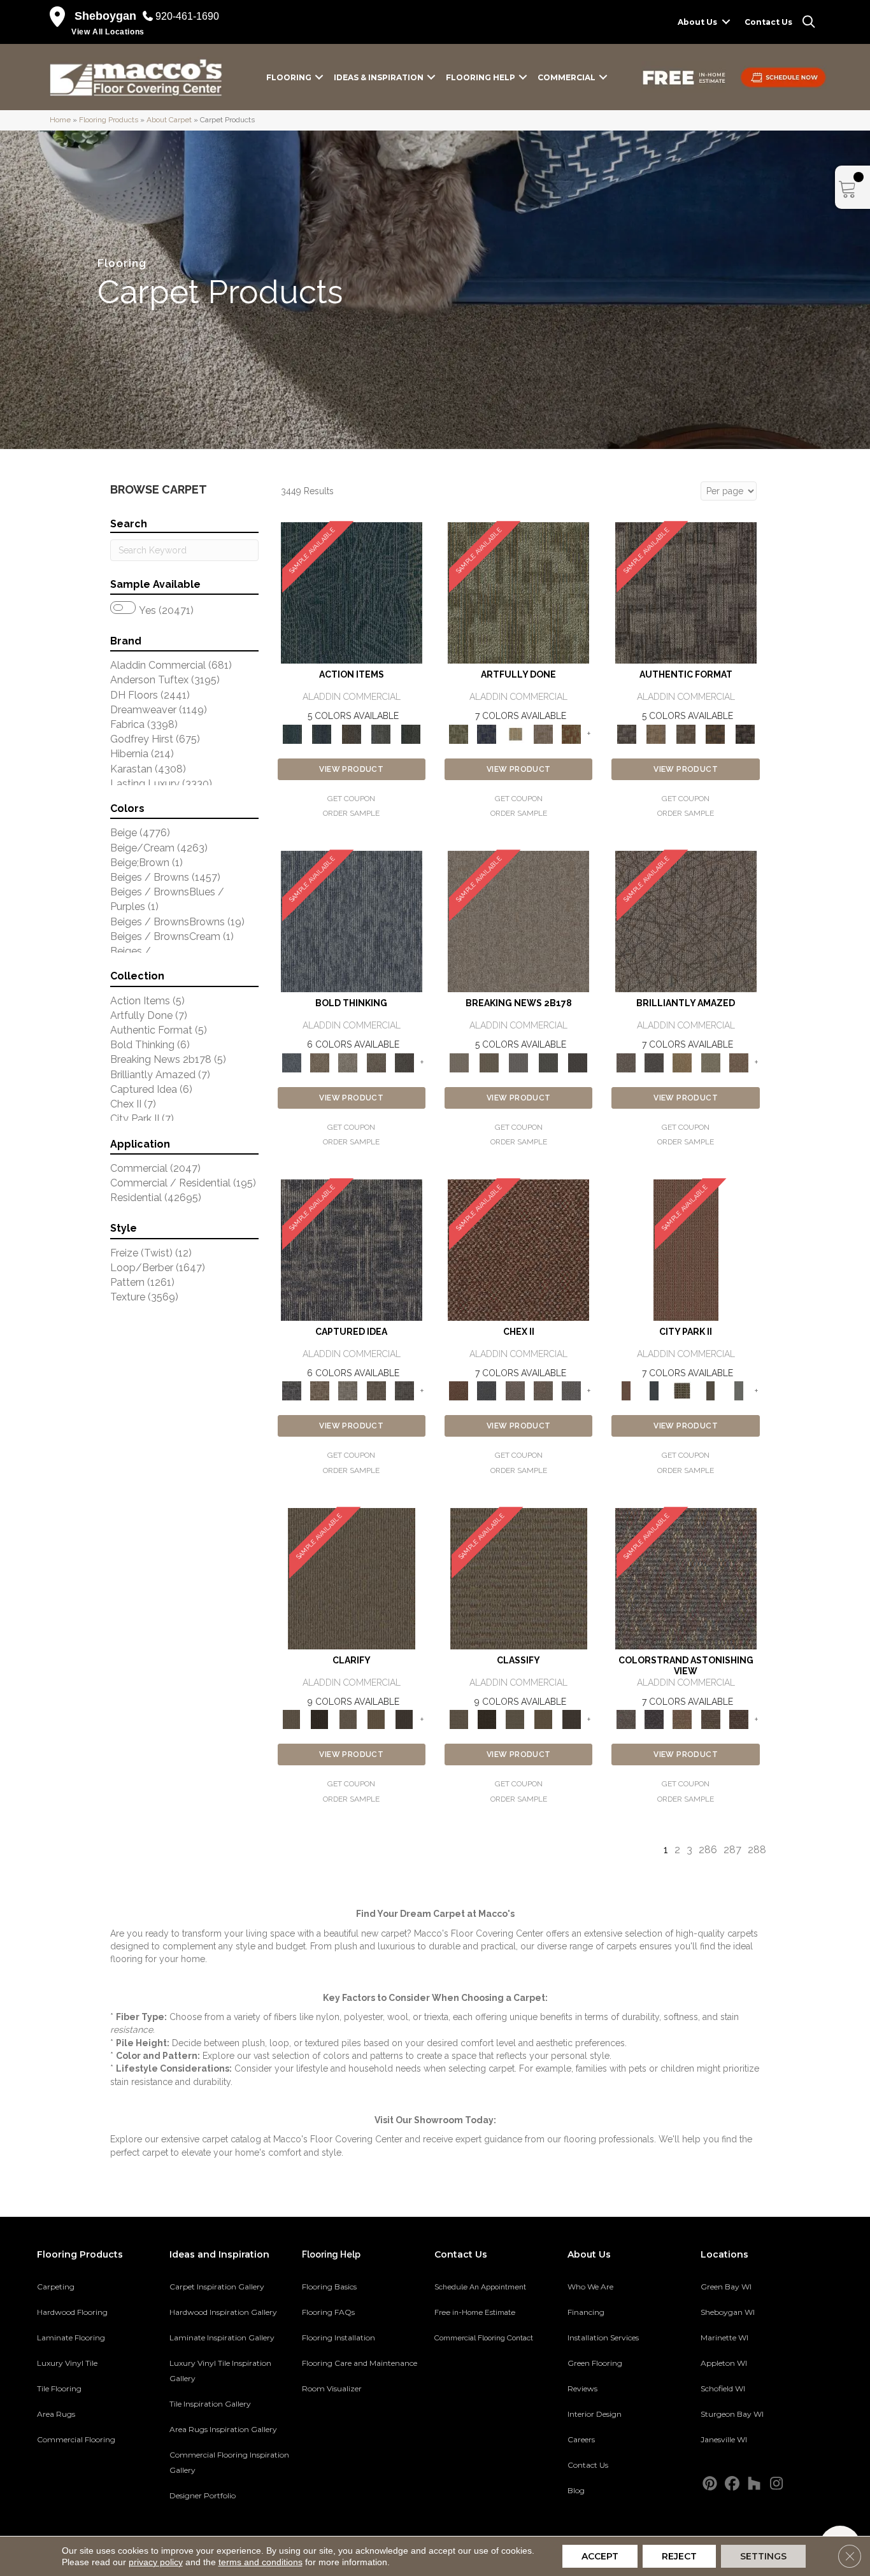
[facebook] (732, 2484)
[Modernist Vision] (515, 733)
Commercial (567, 77)
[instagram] (777, 2484)
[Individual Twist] (686, 733)
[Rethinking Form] (716, 733)
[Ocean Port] (322, 733)
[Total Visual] (682, 1719)
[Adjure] (404, 1719)
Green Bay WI (726, 2287)
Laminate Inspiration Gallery (222, 2338)
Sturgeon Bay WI (732, 2414)
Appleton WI (724, 2363)
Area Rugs (56, 2414)
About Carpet (169, 120)
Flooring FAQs (328, 2312)
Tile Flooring (59, 2388)
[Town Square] (571, 1391)
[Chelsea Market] (518, 1250)
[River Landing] (487, 1391)
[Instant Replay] (519, 1062)
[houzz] (754, 2484)
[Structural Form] (745, 733)
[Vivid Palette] (571, 733)
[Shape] (352, 921)
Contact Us (768, 22)
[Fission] (376, 1062)
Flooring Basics (329, 2287)
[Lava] (348, 1062)
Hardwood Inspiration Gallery (223, 2312)
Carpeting (56, 2287)
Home (60, 120)
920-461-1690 (187, 16)
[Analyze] (320, 1719)
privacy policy (156, 2562)
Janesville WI (724, 2439)
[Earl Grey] (381, 733)
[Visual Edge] (686, 593)
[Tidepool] (352, 593)
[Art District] (515, 1391)
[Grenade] (320, 1062)
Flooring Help (481, 77)
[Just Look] (739, 1719)
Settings (763, 2556)
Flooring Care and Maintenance (360, 2363)
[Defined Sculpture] (656, 733)
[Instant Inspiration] (739, 1062)
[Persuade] (376, 1719)
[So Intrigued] (686, 921)
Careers (581, 2439)
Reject (679, 2556)
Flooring (289, 77)
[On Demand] (548, 1062)
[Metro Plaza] (543, 1391)
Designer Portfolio (203, 2495)
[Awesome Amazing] (543, 733)
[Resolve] (352, 1578)
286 (708, 1850)
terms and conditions (260, 2562)
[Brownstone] (351, 733)
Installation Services (603, 2338)
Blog (576, 2490)
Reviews (582, 2388)
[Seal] (404, 1062)
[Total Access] (578, 1062)
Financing (586, 2312)
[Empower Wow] (710, 1062)
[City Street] (410, 733)
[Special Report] (488, 1062)
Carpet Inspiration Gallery (217, 2287)
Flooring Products (109, 120)
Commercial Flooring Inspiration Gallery (229, 2462)
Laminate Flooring (71, 2338)
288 (757, 1850)
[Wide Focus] (654, 1719)
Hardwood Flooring (72, 2312)
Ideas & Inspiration (379, 77)
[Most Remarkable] (487, 733)
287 (732, 1850)
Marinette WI (724, 2338)
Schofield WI (723, 2388)
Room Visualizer (332, 2388)
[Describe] (348, 1719)
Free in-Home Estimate (475, 2312)
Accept (600, 2556)
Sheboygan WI (728, 2312)
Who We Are (590, 2287)
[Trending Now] (518, 921)
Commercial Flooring (76, 2439)
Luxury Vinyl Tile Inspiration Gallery (220, 2371)
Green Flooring (595, 2363)
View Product (351, 769)
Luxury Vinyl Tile (67, 2363)
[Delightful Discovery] (518, 593)
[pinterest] (710, 2484)
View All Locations (108, 32)
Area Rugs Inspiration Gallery (223, 2429)
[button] (726, 22)
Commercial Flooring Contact (484, 2338)
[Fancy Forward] (686, 1578)
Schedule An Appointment (480, 2287)
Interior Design (595, 2414)
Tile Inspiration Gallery (210, 2404)
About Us (697, 22)
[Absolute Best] (710, 1719)
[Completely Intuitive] (682, 1062)
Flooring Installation (339, 2338)
